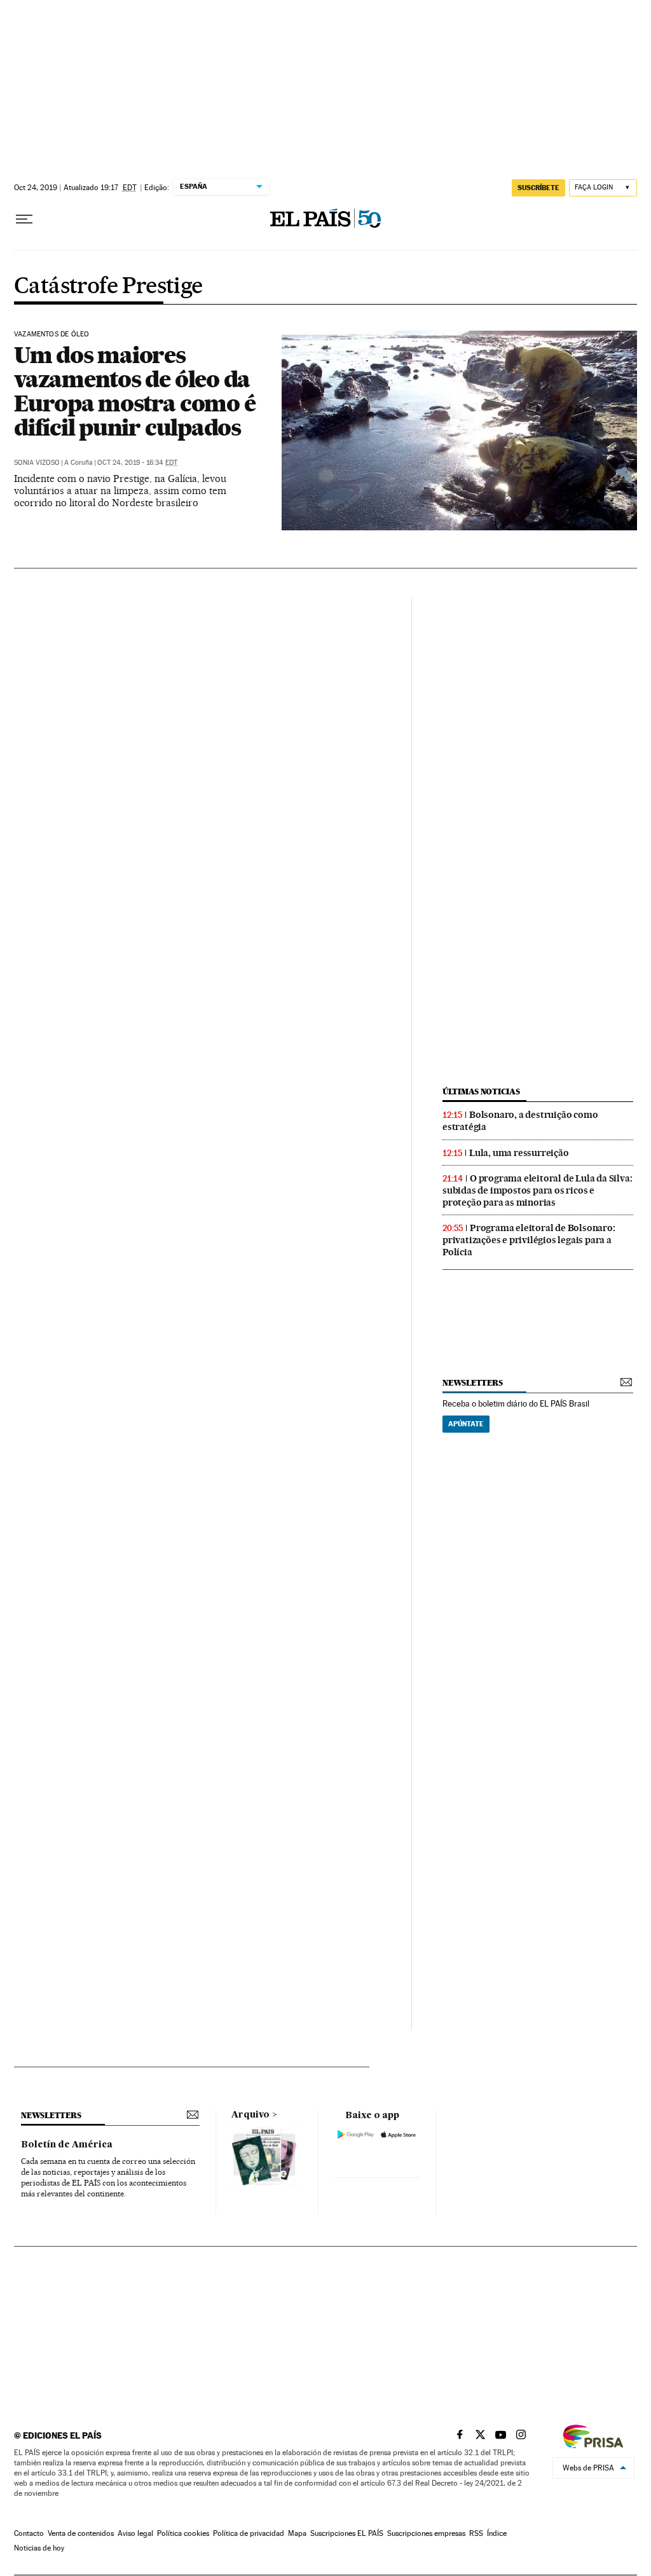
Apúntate (466, 1424)
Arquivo (250, 2115)
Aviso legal (135, 2533)
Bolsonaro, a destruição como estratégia (520, 1121)
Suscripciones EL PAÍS (347, 2533)
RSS (476, 2533)
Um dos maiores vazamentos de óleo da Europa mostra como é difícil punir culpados (134, 391)
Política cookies (183, 2533)
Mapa (297, 2533)
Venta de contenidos (81, 2533)
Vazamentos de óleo (51, 334)
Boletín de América (67, 2145)
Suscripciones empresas (426, 2533)
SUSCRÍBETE (538, 188)
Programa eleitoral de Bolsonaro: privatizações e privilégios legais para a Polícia (529, 1240)
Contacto (29, 2533)
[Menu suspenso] (24, 219)
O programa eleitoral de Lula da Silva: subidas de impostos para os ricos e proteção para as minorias (537, 1190)
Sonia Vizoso (37, 463)
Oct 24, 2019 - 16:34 (137, 463)
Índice (497, 2533)
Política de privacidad (249, 2533)
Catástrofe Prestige (108, 287)
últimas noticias (481, 1092)
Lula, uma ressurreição (519, 1153)
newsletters (472, 1383)
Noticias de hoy (39, 2548)
